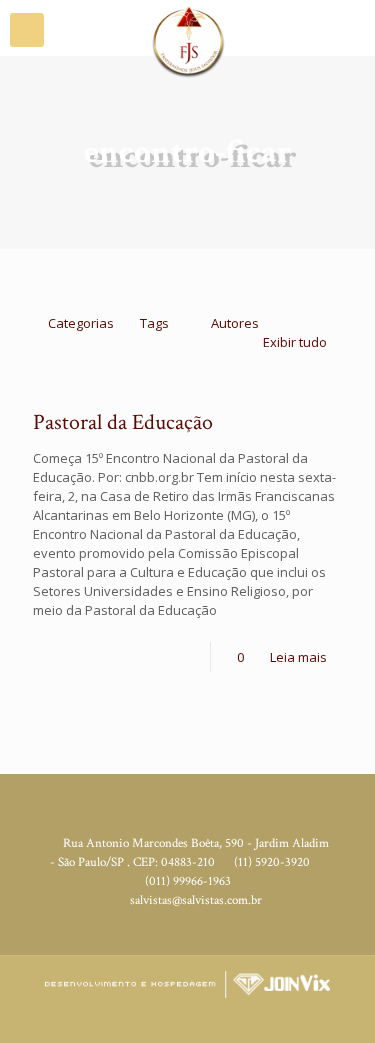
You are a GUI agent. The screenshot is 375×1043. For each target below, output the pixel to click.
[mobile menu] (27, 30)
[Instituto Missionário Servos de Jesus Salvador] (187, 25)
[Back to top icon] (348, 1013)
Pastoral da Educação (123, 422)
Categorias (81, 323)
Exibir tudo (295, 342)
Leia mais (298, 657)
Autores (235, 323)
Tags (154, 323)
